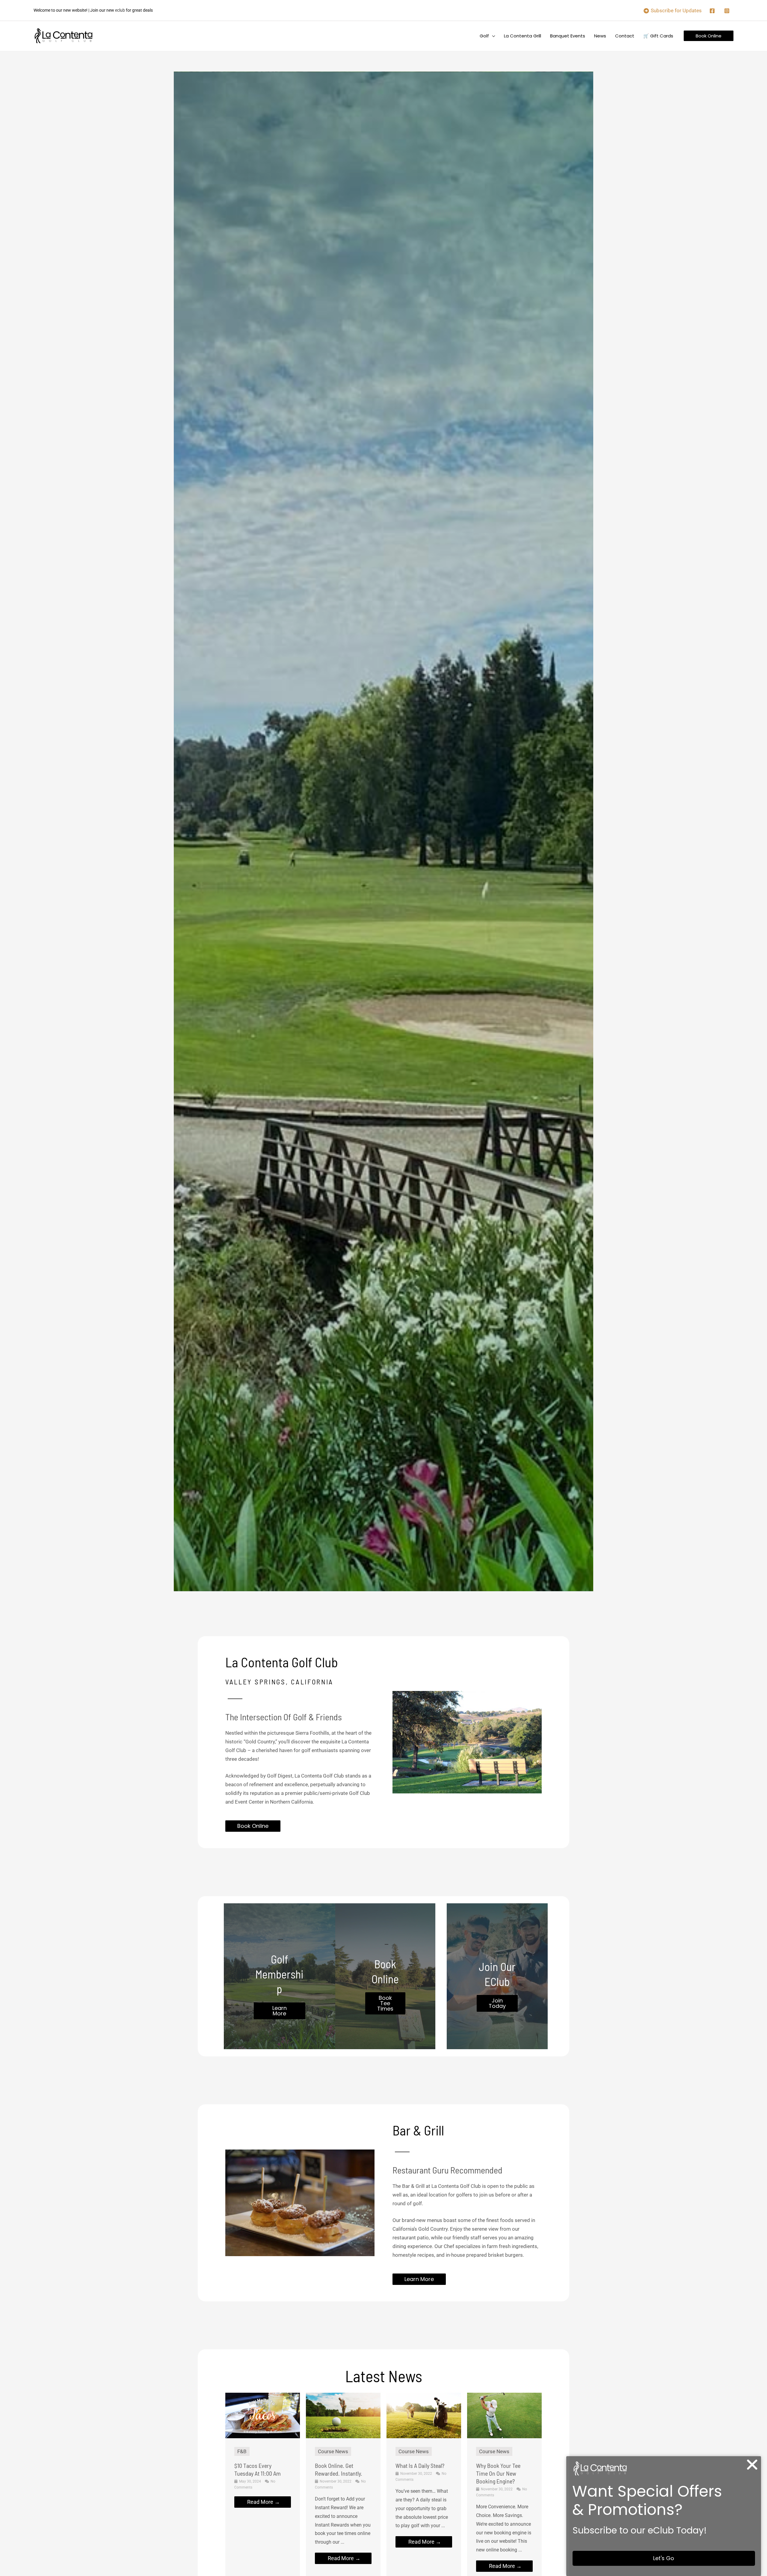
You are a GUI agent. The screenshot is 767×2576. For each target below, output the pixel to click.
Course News (333, 2451)
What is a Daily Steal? (420, 2465)
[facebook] (713, 11)
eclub (120, 10)
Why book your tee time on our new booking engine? (498, 2473)
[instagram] (728, 11)
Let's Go (664, 2558)
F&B (242, 2451)
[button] (492, 36)
